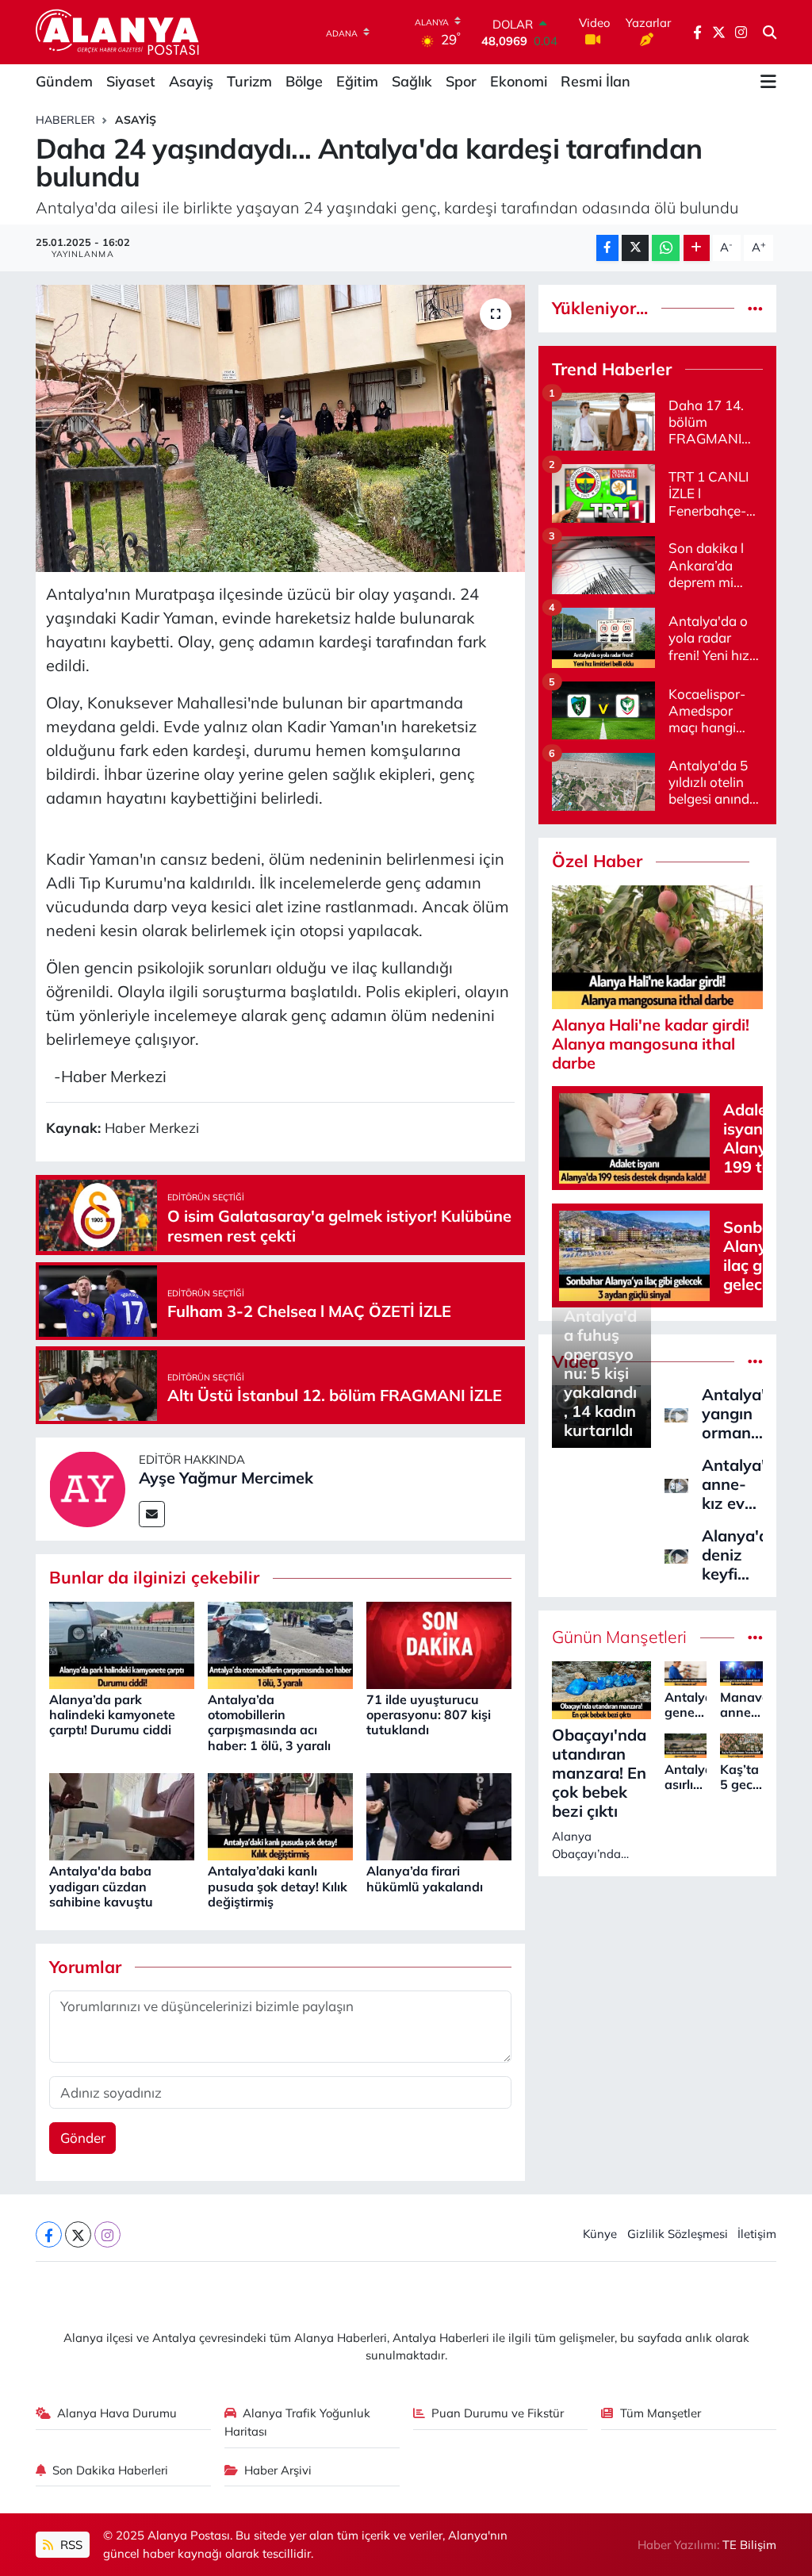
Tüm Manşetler (661, 2413)
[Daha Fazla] (697, 248)
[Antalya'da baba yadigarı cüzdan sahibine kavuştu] (122, 1816)
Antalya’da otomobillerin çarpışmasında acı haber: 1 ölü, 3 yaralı (269, 1722)
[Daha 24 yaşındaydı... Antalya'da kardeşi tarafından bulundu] (280, 428)
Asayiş (191, 81)
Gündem (64, 81)
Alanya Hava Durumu (117, 2413)
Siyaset (131, 81)
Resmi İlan (596, 81)
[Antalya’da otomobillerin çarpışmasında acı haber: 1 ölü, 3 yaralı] (280, 1643)
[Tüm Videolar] (755, 1362)
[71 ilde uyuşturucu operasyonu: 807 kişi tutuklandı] (439, 1643)
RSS (70, 2545)
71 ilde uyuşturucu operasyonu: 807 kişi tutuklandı (429, 1714)
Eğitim (357, 81)
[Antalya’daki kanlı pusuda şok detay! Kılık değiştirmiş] (280, 1816)
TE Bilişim (749, 2545)
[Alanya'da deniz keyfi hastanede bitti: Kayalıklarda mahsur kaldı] (676, 1555)
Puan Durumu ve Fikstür (498, 2413)
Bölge (304, 81)
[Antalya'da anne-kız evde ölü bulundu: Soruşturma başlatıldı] (676, 1484)
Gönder (83, 2138)
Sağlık (412, 81)
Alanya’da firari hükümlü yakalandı (425, 1878)
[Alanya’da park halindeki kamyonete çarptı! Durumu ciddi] (122, 1643)
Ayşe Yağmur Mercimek (226, 1478)
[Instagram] (107, 2234)
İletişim (757, 2234)
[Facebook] (49, 2234)
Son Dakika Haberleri (110, 2470)
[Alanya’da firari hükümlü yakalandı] (439, 1816)
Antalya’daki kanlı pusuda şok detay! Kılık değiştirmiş (278, 1886)
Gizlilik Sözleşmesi (678, 2234)
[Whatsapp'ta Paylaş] (666, 248)
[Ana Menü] (768, 82)
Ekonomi (519, 81)
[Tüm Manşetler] (755, 1637)
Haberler (65, 120)
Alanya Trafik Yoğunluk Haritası (298, 2422)
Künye (600, 2234)
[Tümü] (755, 308)
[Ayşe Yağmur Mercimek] (87, 1487)
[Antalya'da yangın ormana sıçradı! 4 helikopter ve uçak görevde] (676, 1413)
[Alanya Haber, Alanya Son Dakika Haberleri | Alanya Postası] (119, 32)
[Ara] (770, 33)
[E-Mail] (152, 1514)
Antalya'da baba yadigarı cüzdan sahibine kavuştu (101, 1886)
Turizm (249, 81)
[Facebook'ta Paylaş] (607, 248)
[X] (78, 2234)
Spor (461, 81)
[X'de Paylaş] (635, 248)
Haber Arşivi (278, 2470)
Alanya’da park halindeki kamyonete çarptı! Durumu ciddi (112, 1714)
